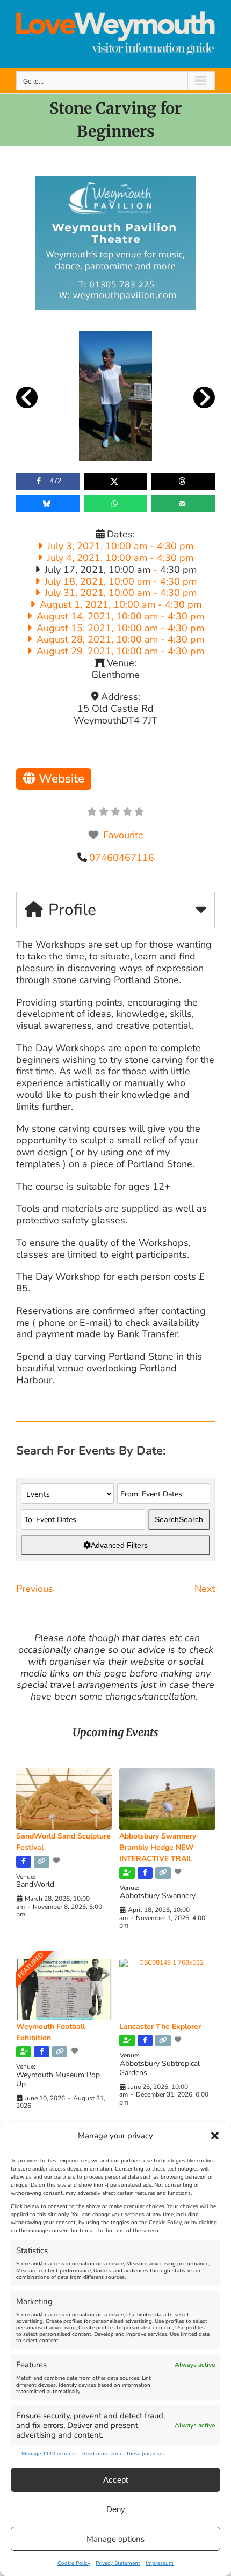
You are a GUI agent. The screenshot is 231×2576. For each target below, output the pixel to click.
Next (205, 1589)
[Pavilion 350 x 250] (115, 181)
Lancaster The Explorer (160, 2027)
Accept (115, 2480)
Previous (35, 1589)
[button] (215, 2136)
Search (179, 1519)
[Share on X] (115, 481)
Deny (116, 2509)
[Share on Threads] (183, 481)
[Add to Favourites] (57, 1861)
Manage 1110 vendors (49, 2454)
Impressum (160, 2563)
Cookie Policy (74, 2563)
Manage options (115, 2539)
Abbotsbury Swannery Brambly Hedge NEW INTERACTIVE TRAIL (158, 1847)
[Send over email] (183, 504)
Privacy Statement (118, 2563)
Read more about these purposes (124, 2454)
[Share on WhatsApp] (115, 504)
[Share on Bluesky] (48, 504)
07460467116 (122, 858)
